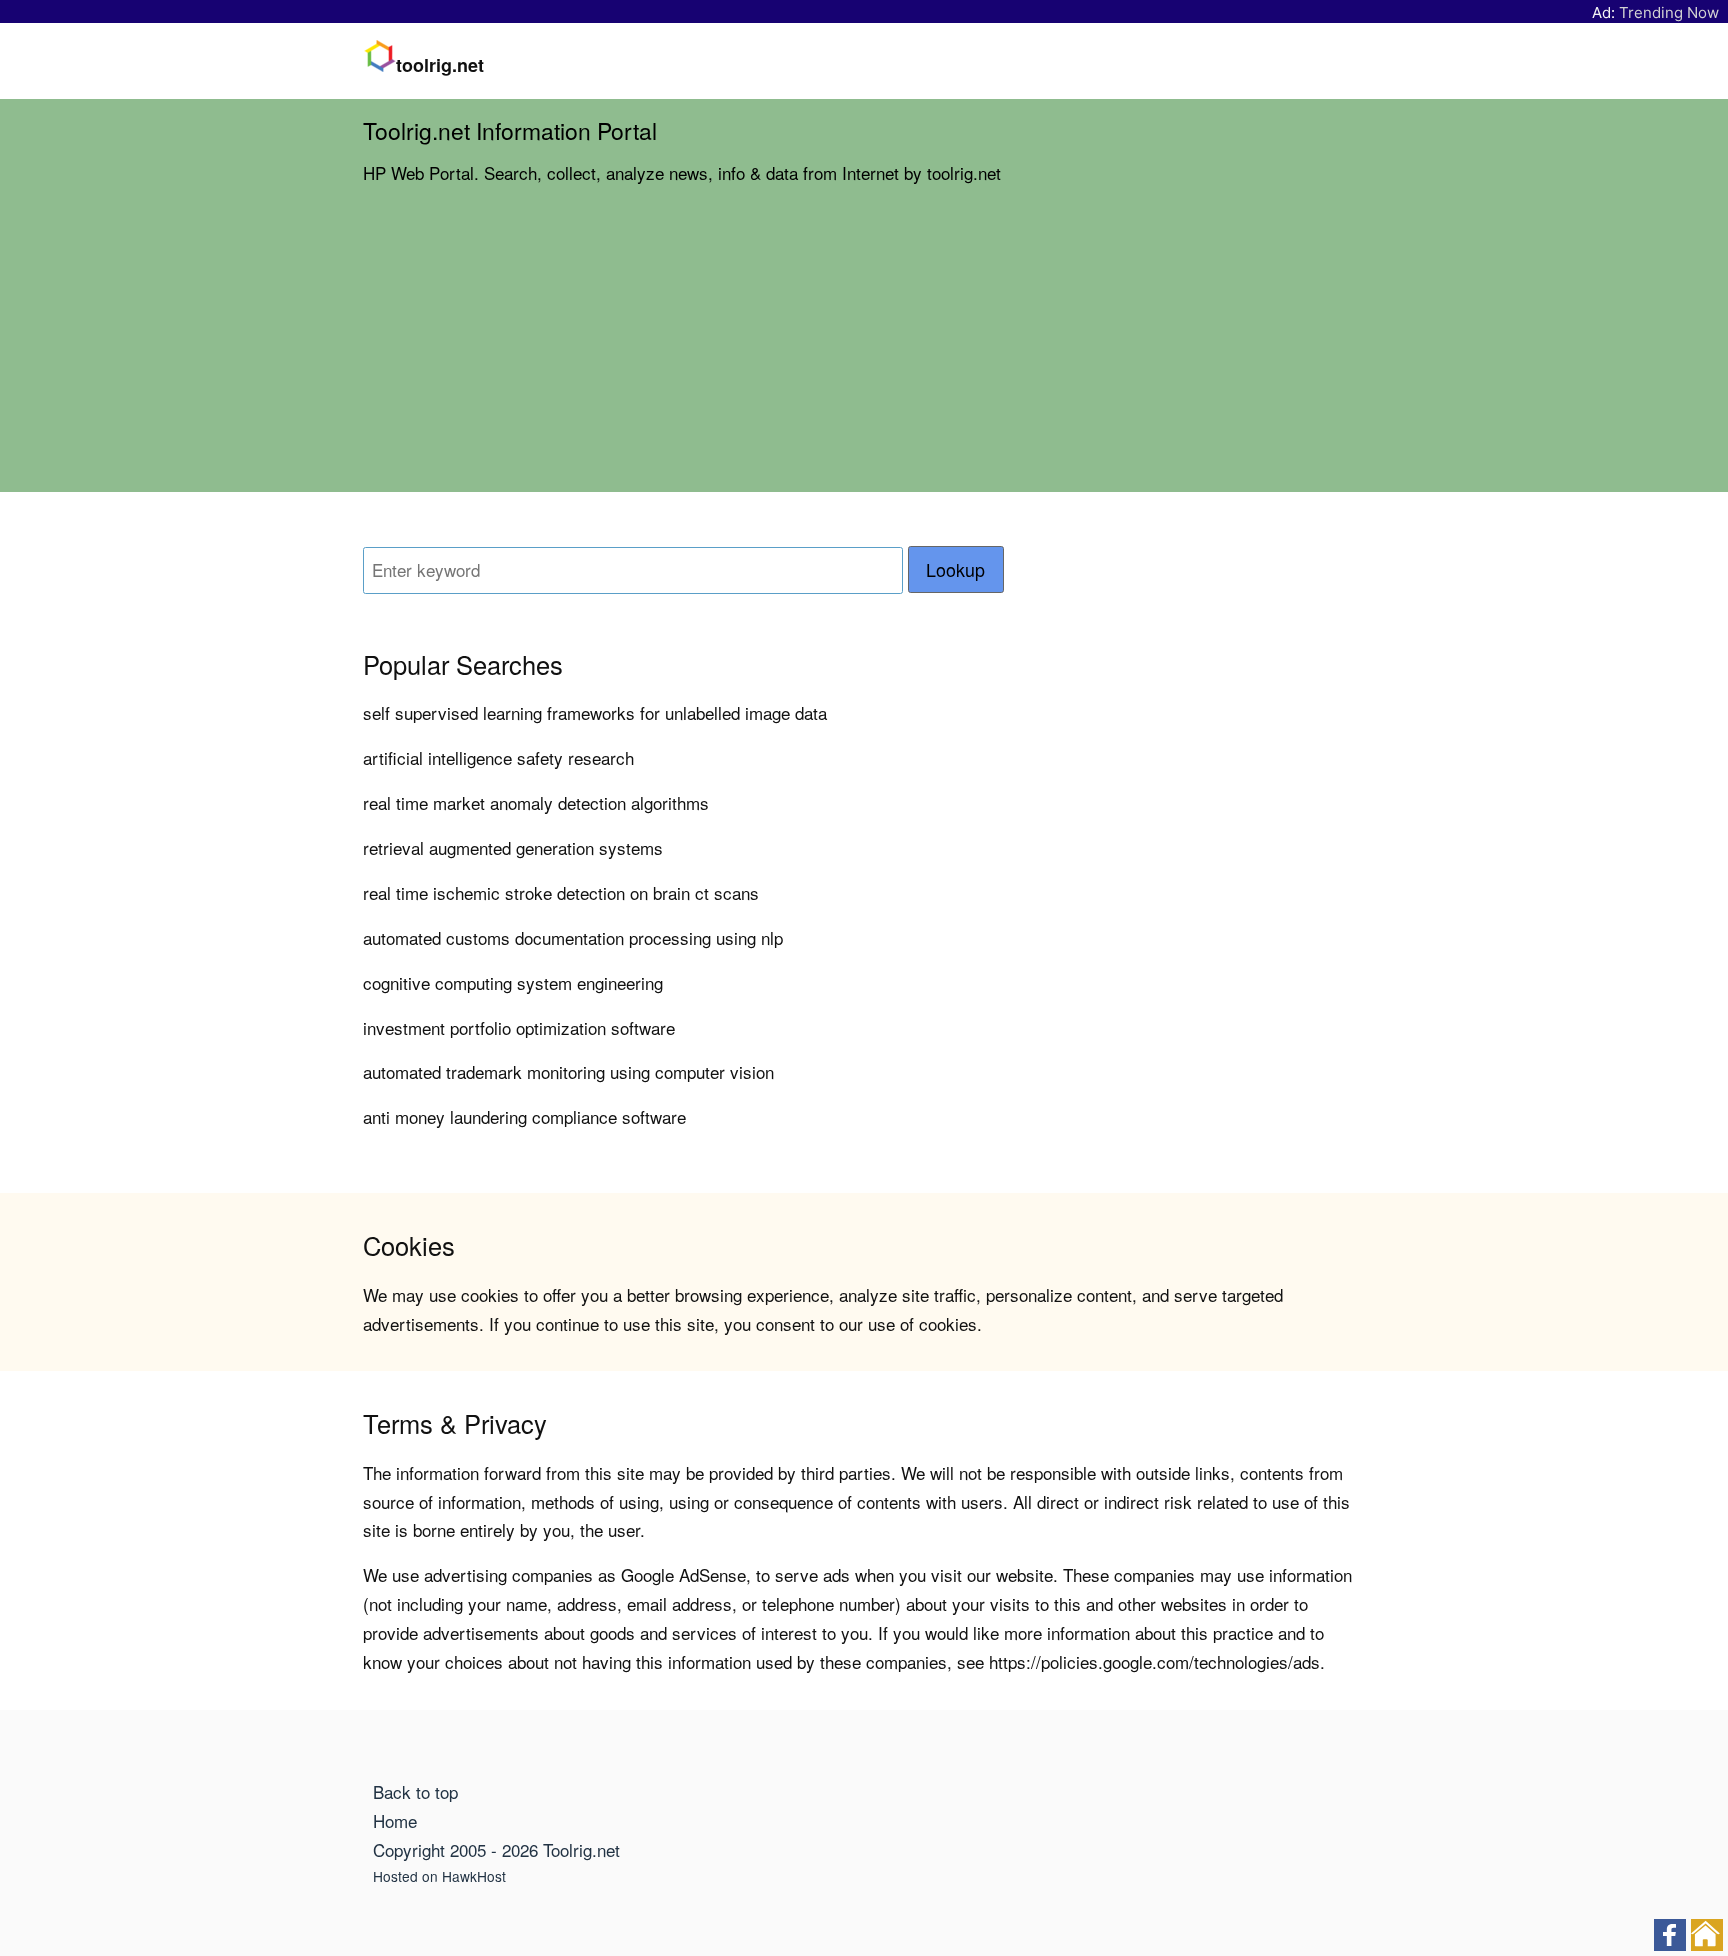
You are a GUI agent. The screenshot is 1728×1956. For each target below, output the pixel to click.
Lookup (955, 569)
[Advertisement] (864, 352)
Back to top (415, 1791)
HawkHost (474, 1876)
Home (395, 1820)
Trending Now (1669, 12)
